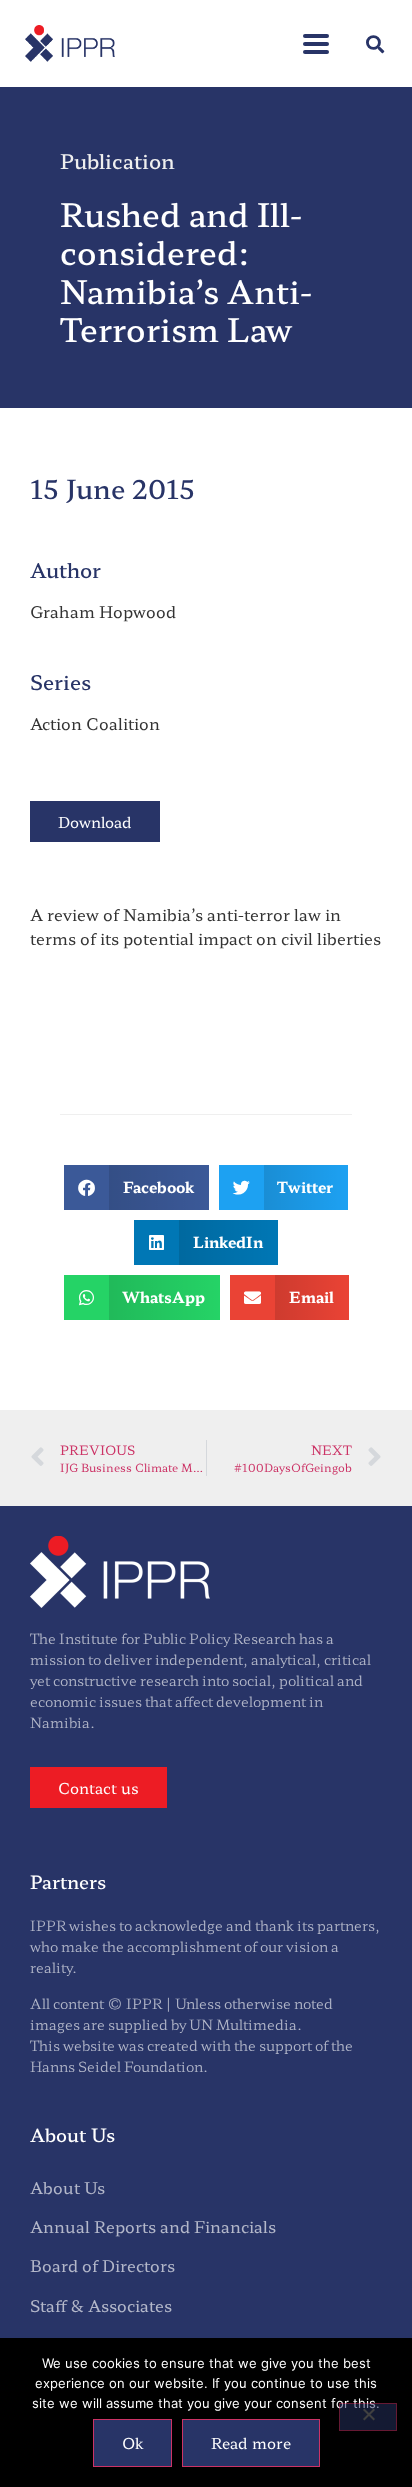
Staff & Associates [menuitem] (101, 2305)
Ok (132, 2442)
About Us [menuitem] (67, 2187)
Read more (251, 2442)
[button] (316, 33)
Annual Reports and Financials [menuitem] (153, 2226)
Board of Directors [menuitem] (102, 2265)
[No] (368, 2417)
